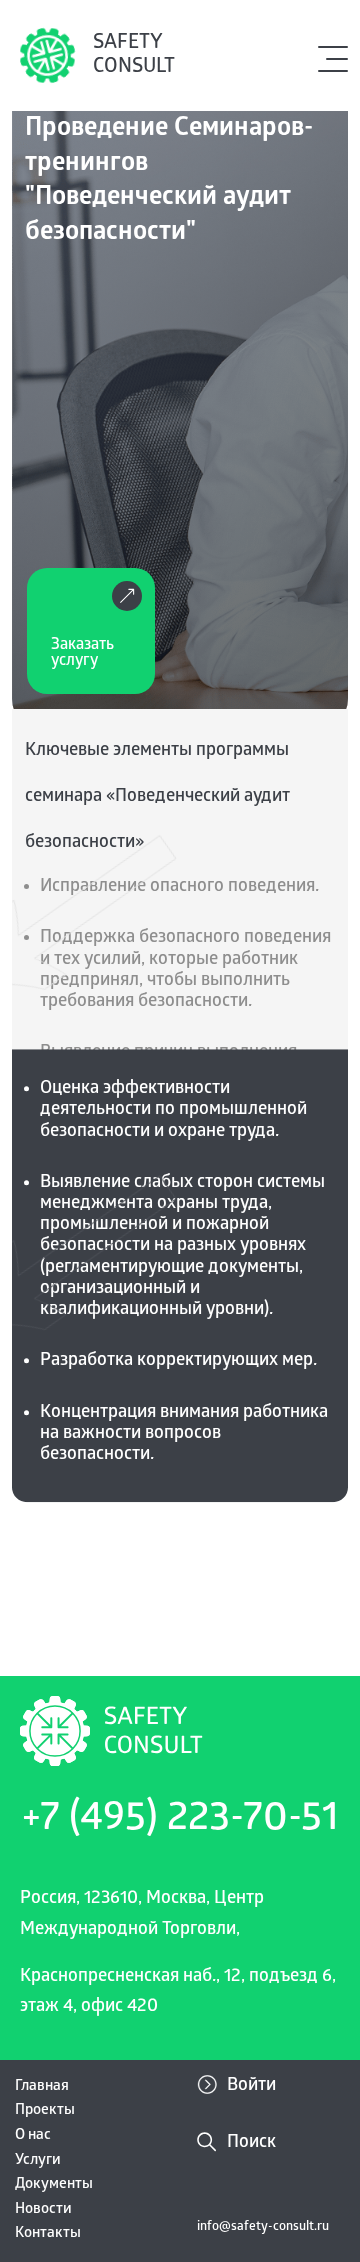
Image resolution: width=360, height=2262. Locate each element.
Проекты (45, 2111)
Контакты (48, 2234)
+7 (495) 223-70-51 (180, 1821)
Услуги (38, 2161)
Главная (42, 2087)
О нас (33, 2136)
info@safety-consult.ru (263, 2227)
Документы (54, 2185)
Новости (43, 2210)
